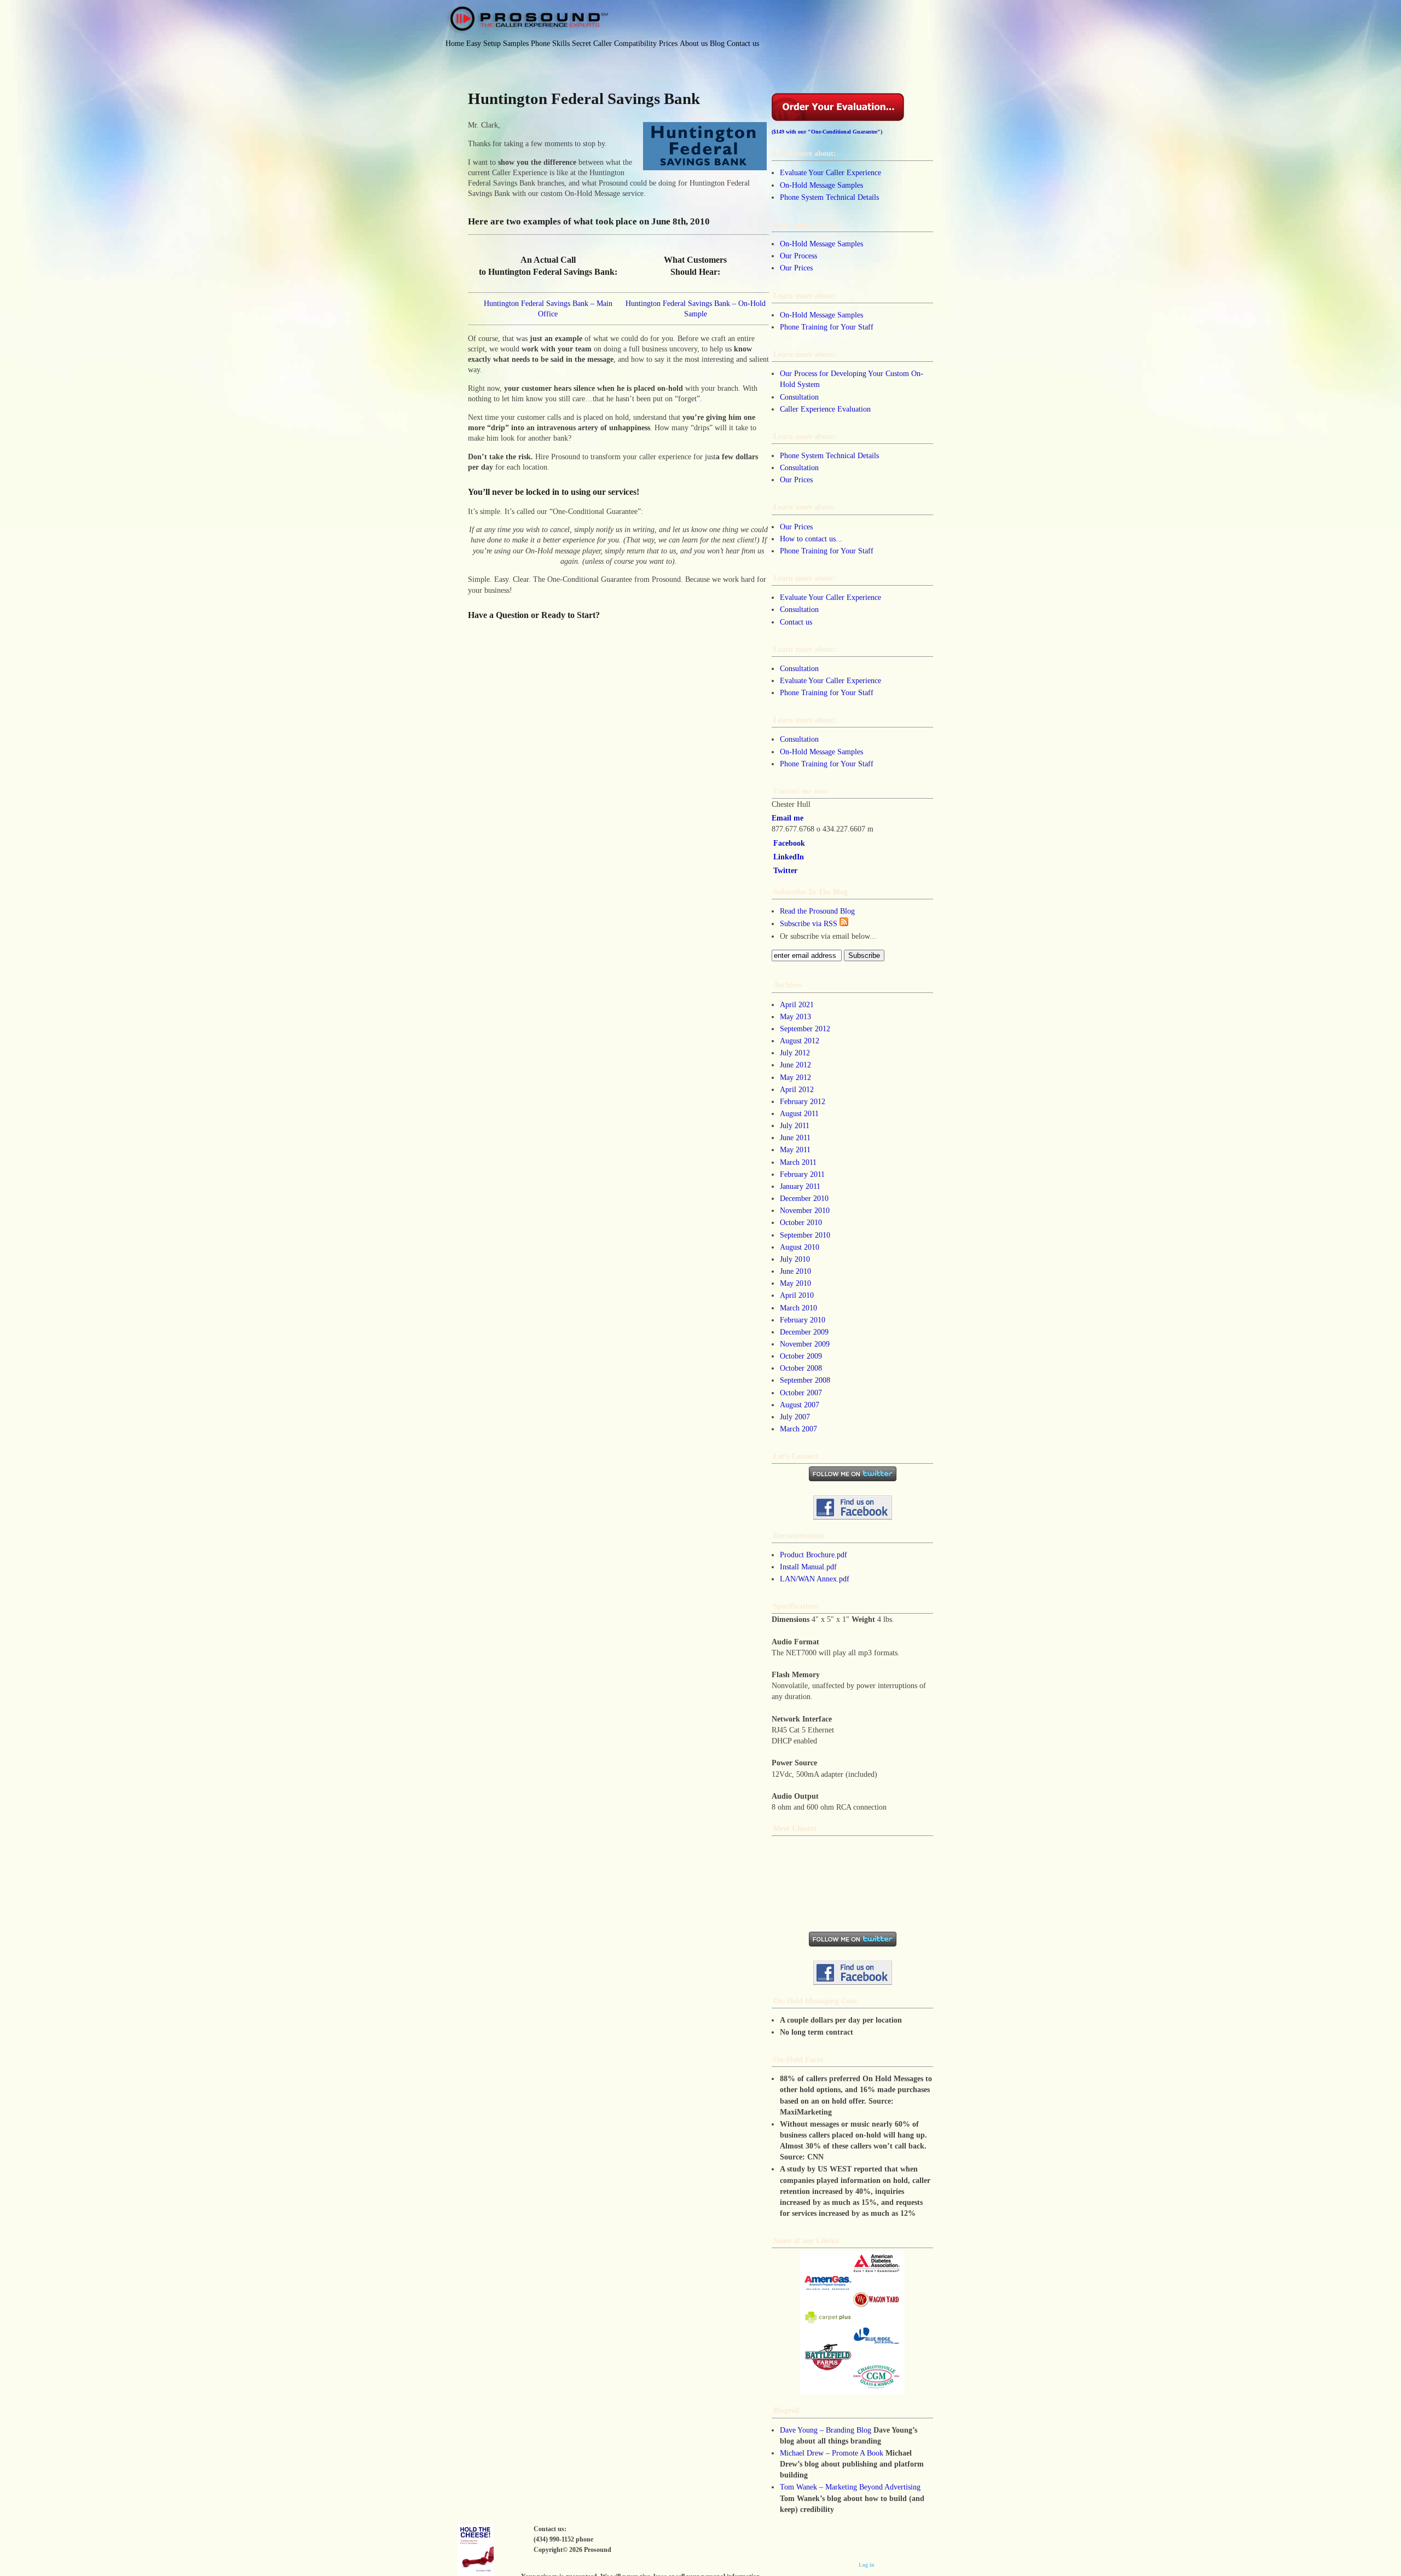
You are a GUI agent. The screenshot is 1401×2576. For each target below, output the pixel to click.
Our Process (798, 256)
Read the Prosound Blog (817, 911)
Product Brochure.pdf (814, 1555)
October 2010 (801, 1222)
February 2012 (803, 1101)
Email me (788, 818)
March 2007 (798, 1429)
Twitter (785, 870)
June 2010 (795, 1271)
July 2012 (795, 1053)
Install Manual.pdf (808, 1567)
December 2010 (804, 1198)
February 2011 (802, 1174)
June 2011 (795, 1137)
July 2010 (795, 1259)
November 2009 (805, 1344)
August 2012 (800, 1041)
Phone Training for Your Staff (827, 327)
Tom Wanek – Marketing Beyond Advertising (850, 2487)
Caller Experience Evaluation (825, 409)
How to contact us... (811, 539)
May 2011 (795, 1150)
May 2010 (795, 1283)
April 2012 (797, 1089)
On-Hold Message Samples (821, 185)
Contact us (796, 622)
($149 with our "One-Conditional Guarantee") (827, 132)
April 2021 (797, 1004)
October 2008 (801, 1368)
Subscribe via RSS (810, 923)
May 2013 (795, 1016)
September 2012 (805, 1029)
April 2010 (797, 1295)
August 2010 (800, 1247)
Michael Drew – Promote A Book (832, 2453)
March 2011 (798, 1162)
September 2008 (805, 1380)
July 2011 (795, 1125)
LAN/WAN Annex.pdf (815, 1579)
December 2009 (804, 1332)
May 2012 (795, 1077)
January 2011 (800, 1186)
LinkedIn (789, 857)
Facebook (789, 843)
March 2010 (798, 1308)
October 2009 (801, 1356)
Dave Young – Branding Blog (826, 2430)
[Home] (527, 20)
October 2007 (801, 1393)
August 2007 (800, 1405)
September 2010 (805, 1235)
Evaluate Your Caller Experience (830, 172)
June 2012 (795, 1065)
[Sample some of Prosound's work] (852, 2323)
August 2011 (799, 1113)
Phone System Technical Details (829, 197)
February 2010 (803, 1320)
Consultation (799, 397)
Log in (867, 2565)
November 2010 (805, 1210)
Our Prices (796, 268)
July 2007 (795, 1417)
